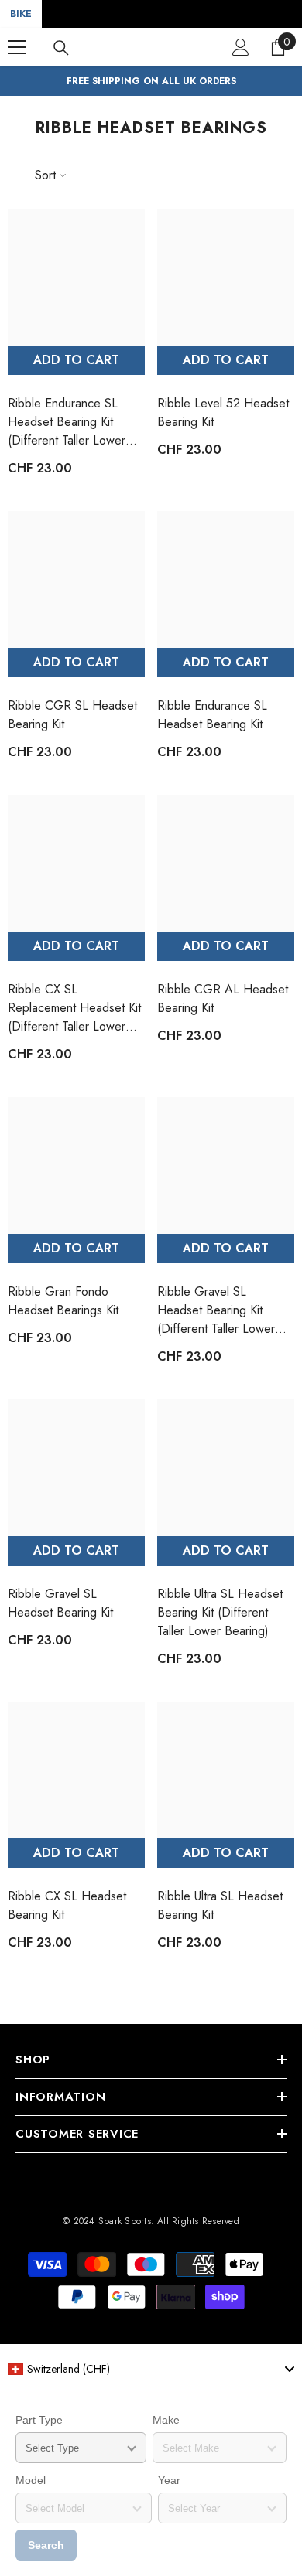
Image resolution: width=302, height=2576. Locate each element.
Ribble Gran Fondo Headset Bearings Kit (63, 1301)
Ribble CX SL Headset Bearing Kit (67, 1905)
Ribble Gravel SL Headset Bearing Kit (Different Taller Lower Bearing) (216, 1310)
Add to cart (76, 360)
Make (166, 2420)
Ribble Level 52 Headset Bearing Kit (223, 412)
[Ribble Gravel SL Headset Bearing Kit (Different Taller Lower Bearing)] (226, 1165)
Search (46, 2545)
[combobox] (151, 2369)
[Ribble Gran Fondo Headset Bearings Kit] (76, 1165)
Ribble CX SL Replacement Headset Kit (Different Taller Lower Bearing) (74, 1008)
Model (31, 2480)
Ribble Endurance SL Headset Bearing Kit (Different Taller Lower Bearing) (67, 422)
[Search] (61, 48)
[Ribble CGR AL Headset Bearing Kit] (226, 863)
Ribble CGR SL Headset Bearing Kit (72, 715)
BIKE (21, 14)
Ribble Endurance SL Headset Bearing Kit (212, 715)
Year (169, 2480)
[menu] (17, 47)
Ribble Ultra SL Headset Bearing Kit (220, 1905)
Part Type (39, 2420)
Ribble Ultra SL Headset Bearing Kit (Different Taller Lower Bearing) (220, 1612)
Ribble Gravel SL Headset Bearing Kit (60, 1603)
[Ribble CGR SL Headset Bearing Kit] (76, 579)
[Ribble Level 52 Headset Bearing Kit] (226, 277)
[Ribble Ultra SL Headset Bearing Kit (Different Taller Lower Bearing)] (226, 1468)
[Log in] (241, 47)
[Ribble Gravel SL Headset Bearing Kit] (76, 1468)
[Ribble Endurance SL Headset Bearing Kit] (226, 579)
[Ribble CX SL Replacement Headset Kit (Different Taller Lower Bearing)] (76, 863)
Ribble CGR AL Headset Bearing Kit (223, 998)
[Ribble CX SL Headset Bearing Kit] (76, 1770)
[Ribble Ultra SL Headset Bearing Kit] (226, 1770)
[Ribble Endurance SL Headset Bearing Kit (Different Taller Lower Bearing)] (76, 277)
